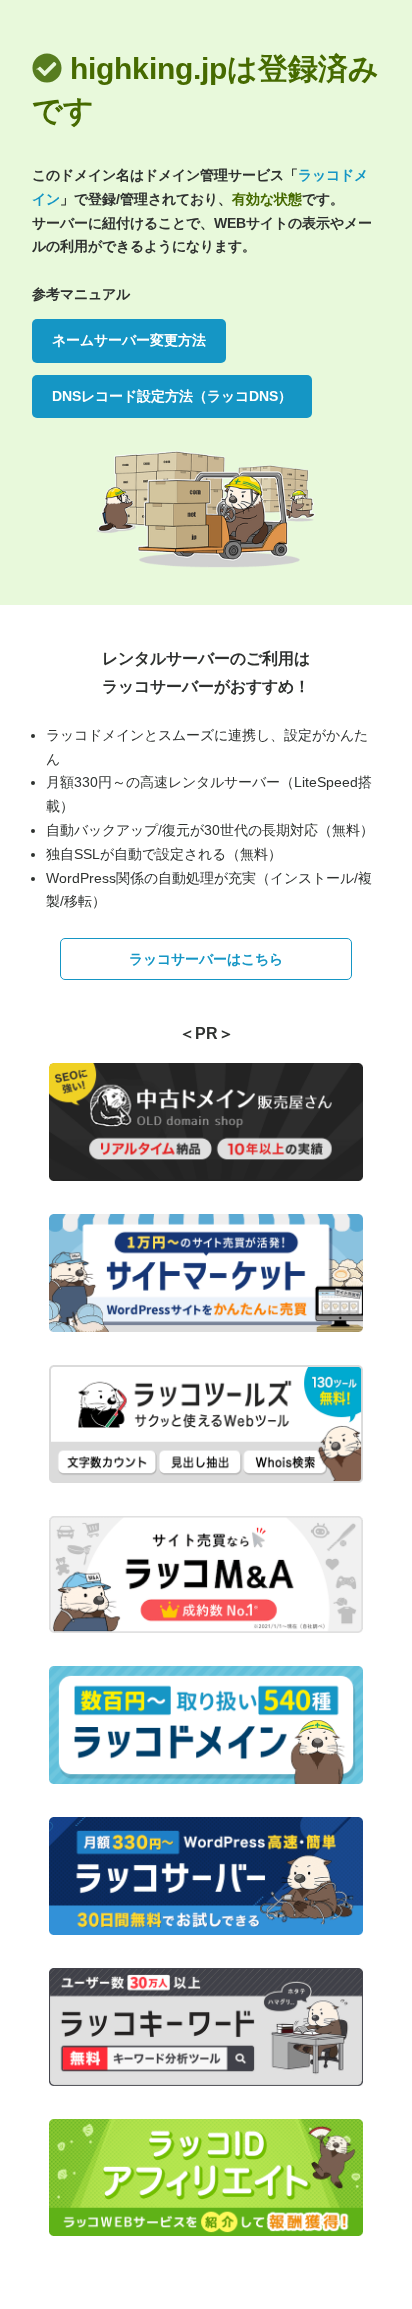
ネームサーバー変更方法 (129, 340)
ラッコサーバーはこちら (206, 959)
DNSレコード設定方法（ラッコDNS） (172, 396)
